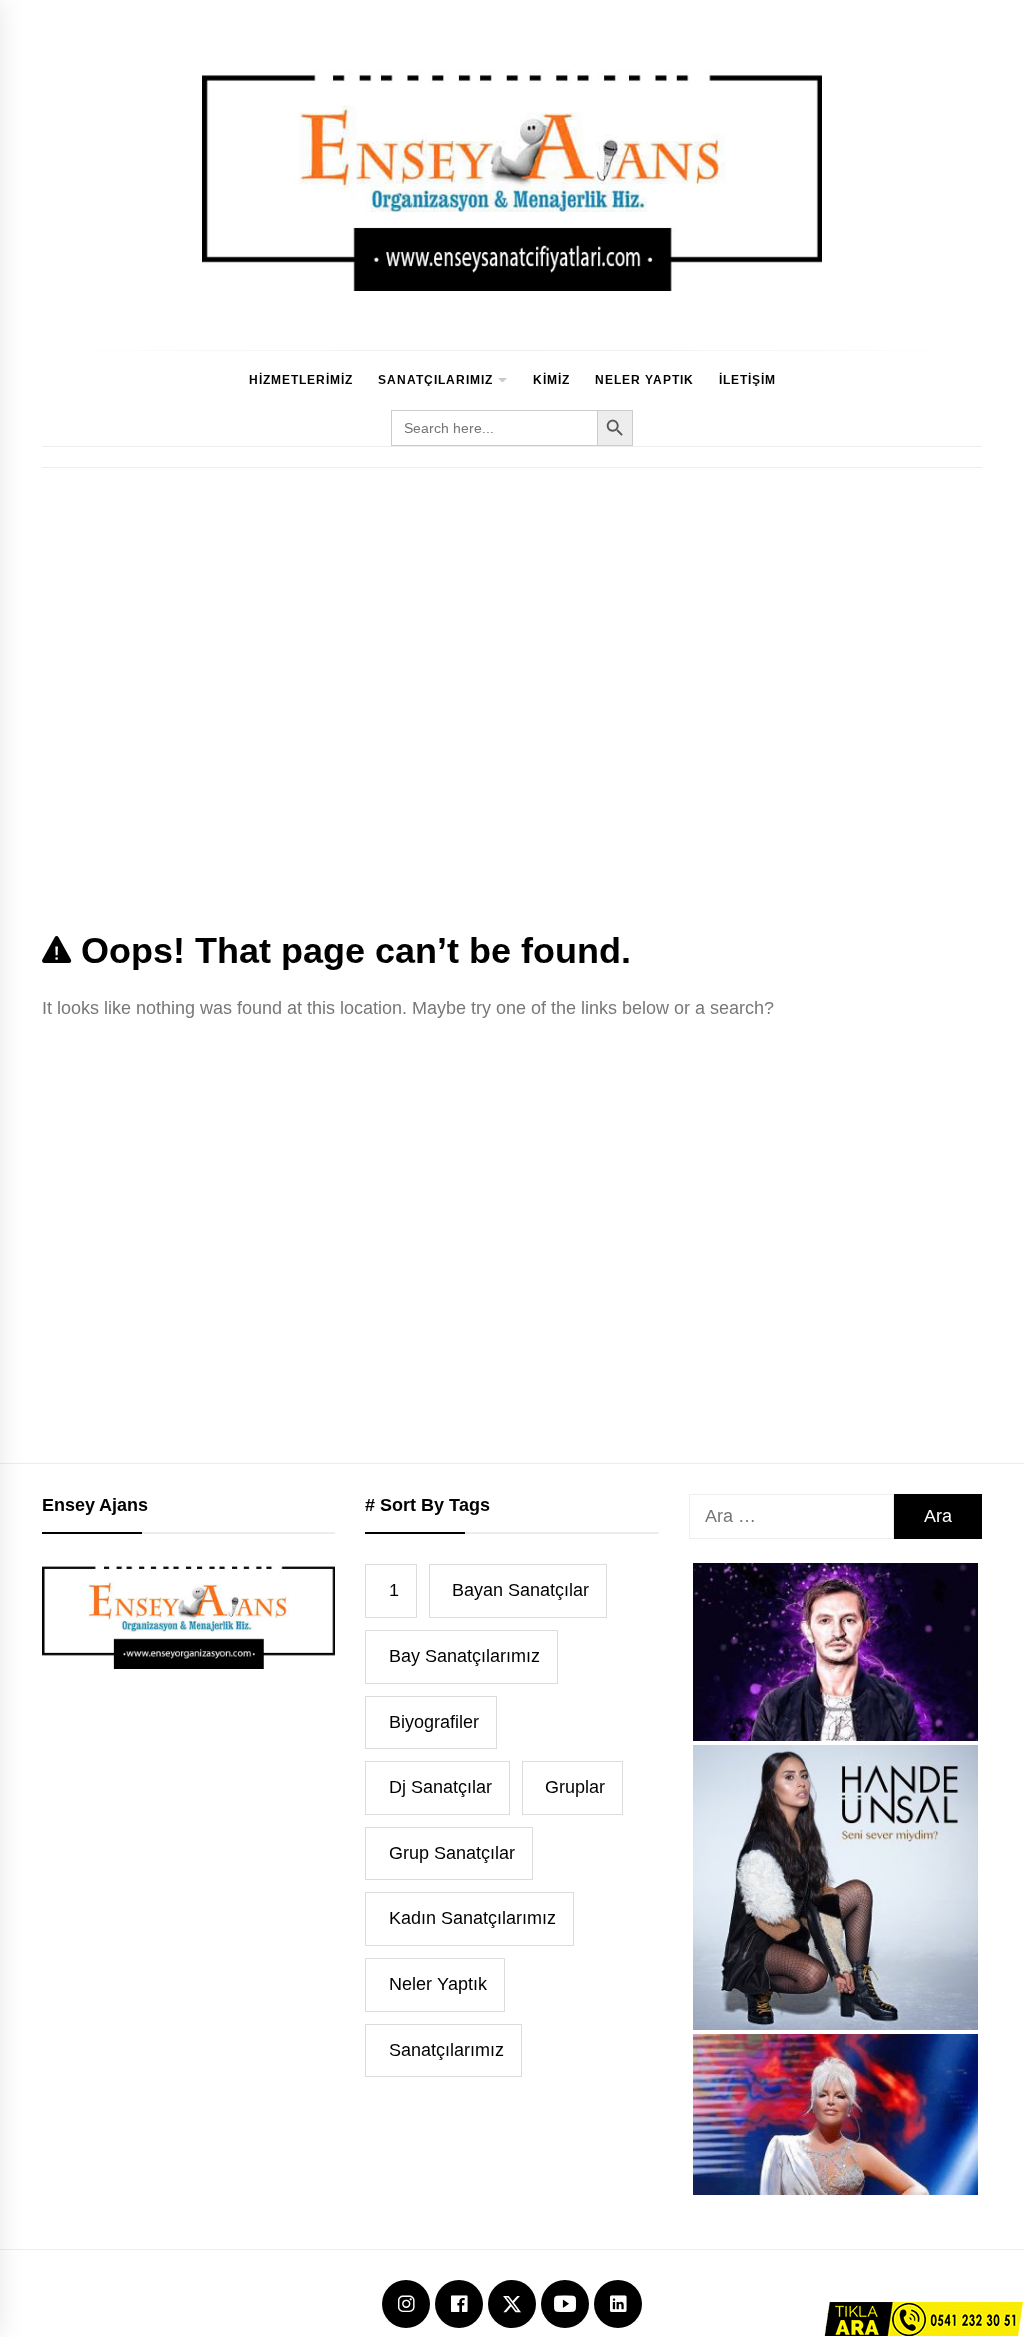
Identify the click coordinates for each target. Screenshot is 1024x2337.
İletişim (747, 380)
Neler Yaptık (644, 380)
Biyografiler (434, 1722)
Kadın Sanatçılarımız (472, 1918)
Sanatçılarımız (435, 380)
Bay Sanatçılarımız (464, 1656)
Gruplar (575, 1787)
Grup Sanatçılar (452, 1853)
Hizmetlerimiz (301, 380)
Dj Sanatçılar (440, 1787)
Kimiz (551, 380)
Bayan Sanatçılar (520, 1590)
